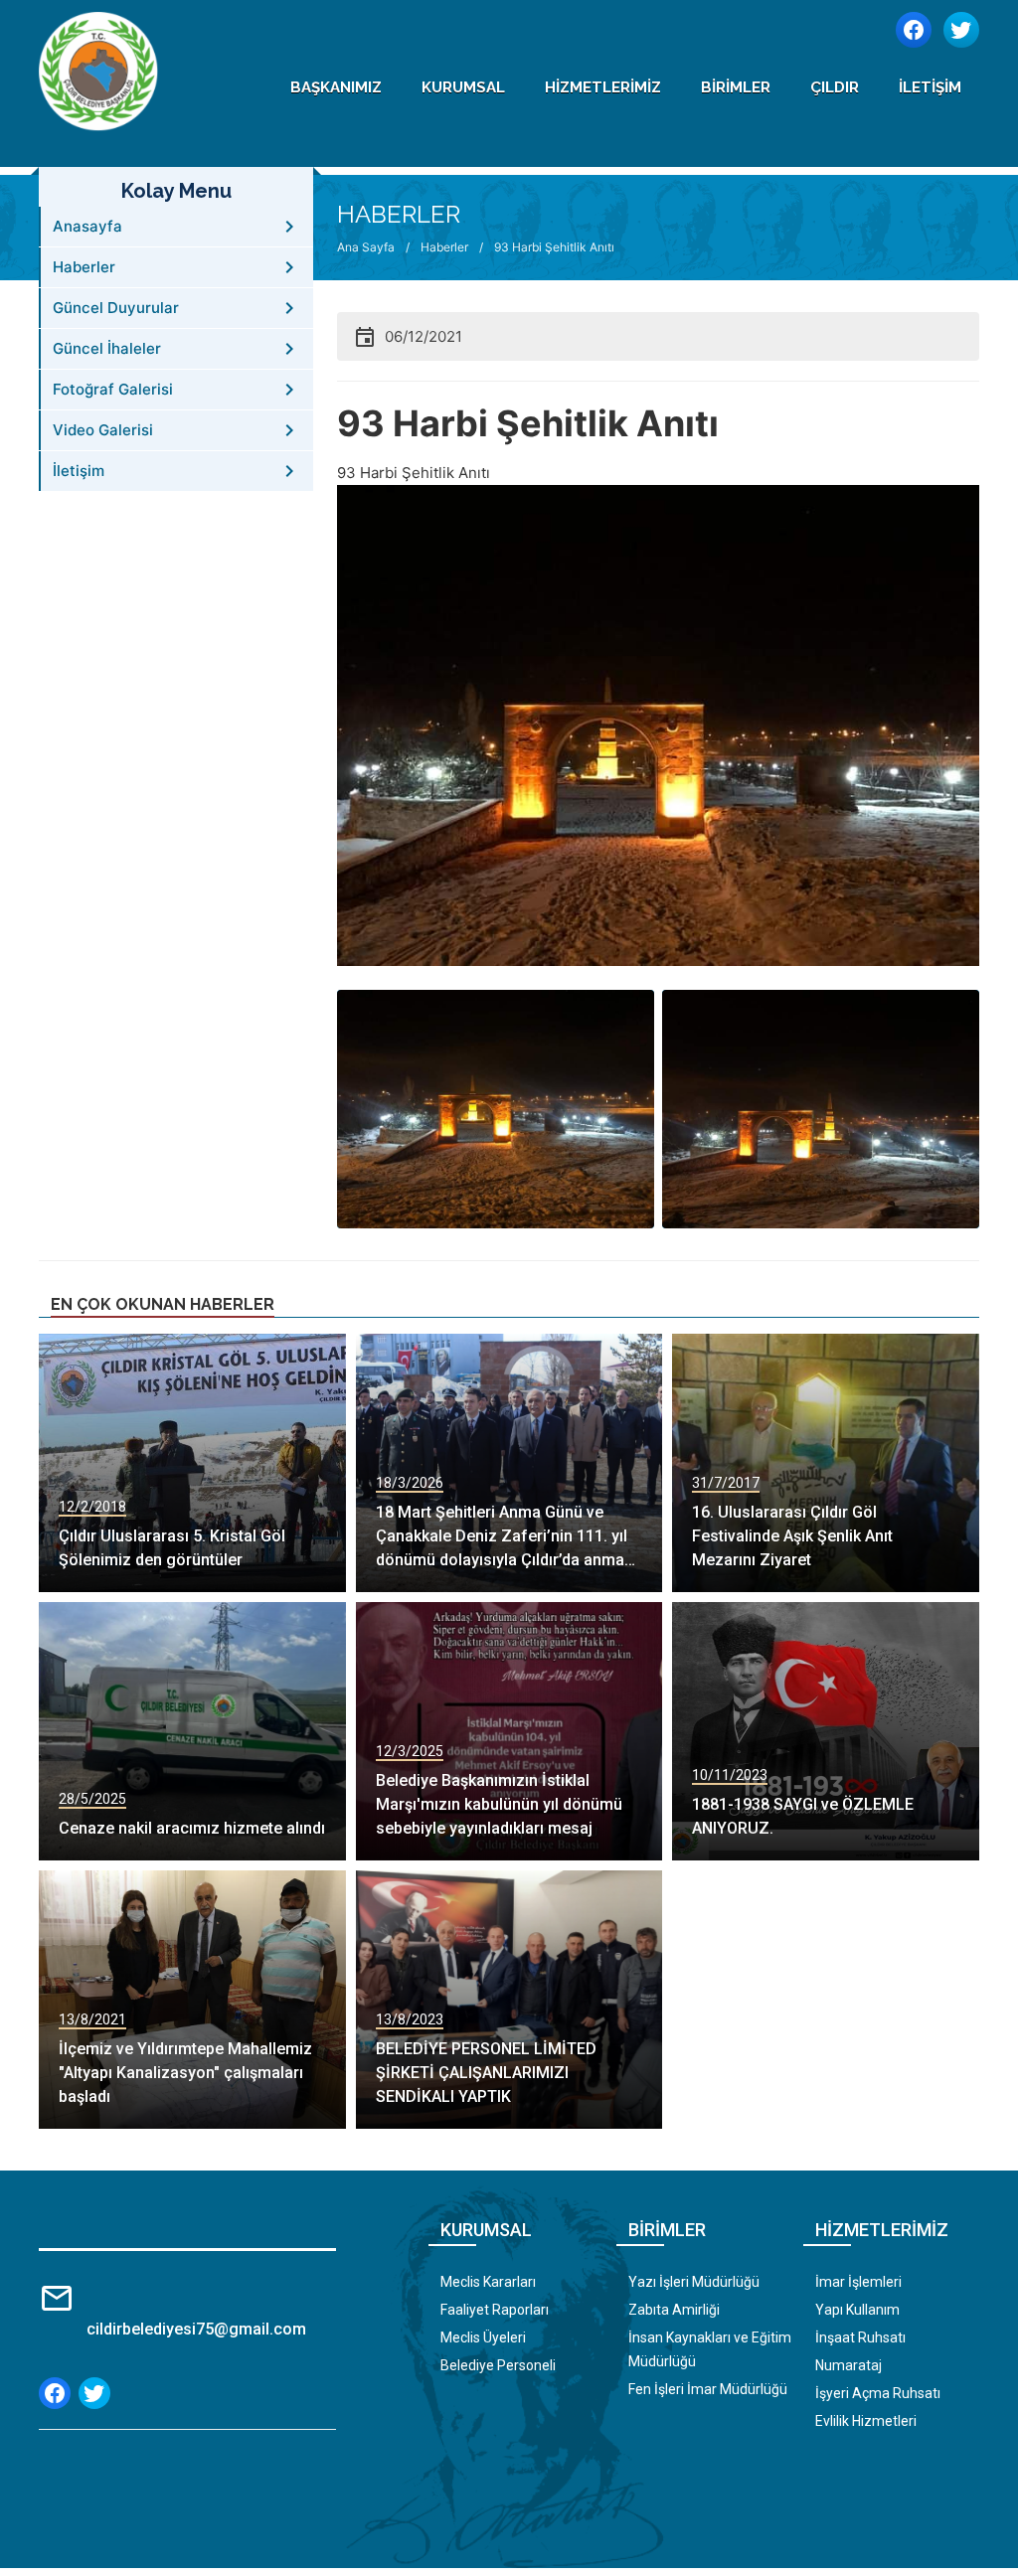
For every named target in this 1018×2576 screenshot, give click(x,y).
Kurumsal (463, 87)
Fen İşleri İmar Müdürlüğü (708, 2389)
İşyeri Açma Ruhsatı (878, 2393)
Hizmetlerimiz (603, 87)
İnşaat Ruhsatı (860, 2337)
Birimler (736, 87)
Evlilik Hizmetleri (866, 2421)
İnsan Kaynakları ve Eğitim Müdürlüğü (710, 2349)
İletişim (930, 87)
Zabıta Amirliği (674, 2310)
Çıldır (835, 87)
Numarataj (848, 2365)
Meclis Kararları (488, 2282)
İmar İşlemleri (858, 2282)
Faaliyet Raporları (495, 2310)
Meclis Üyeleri (483, 2337)
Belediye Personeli (498, 2365)
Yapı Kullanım (857, 2310)
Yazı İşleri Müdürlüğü (694, 2282)
